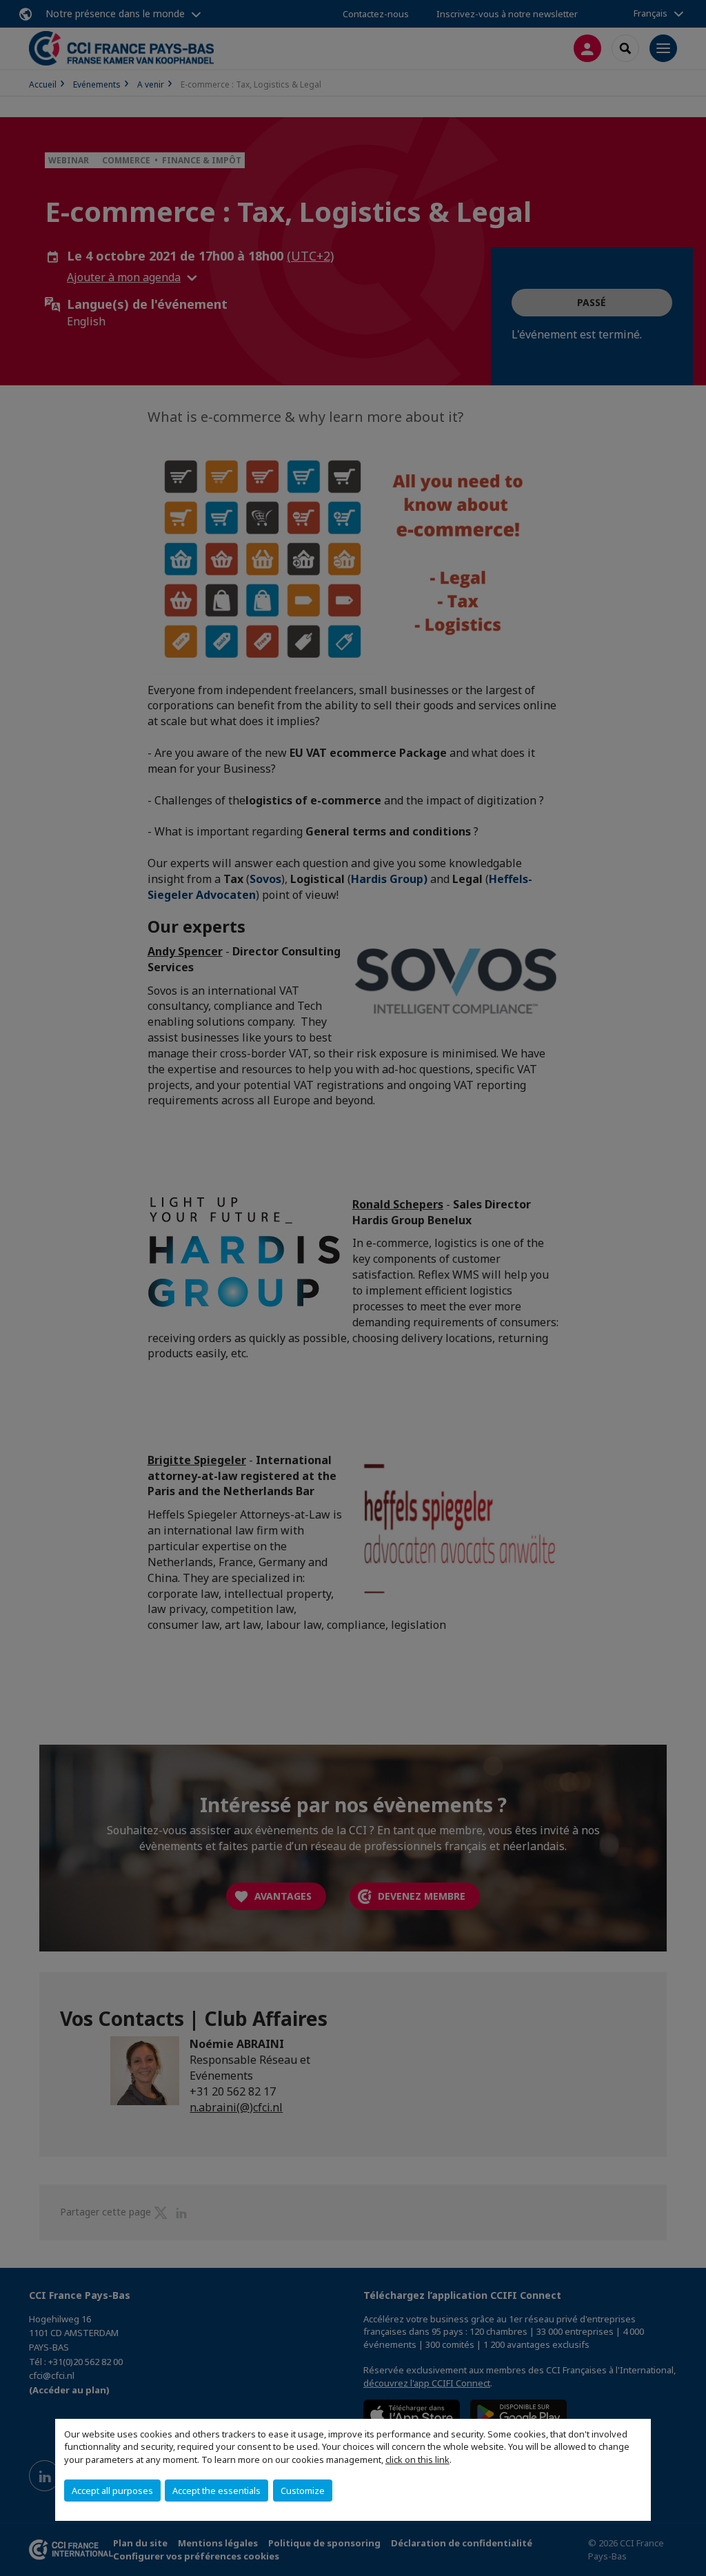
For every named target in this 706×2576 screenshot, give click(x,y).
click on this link (417, 2460)
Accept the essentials (216, 2491)
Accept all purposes (112, 2491)
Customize (303, 2491)
